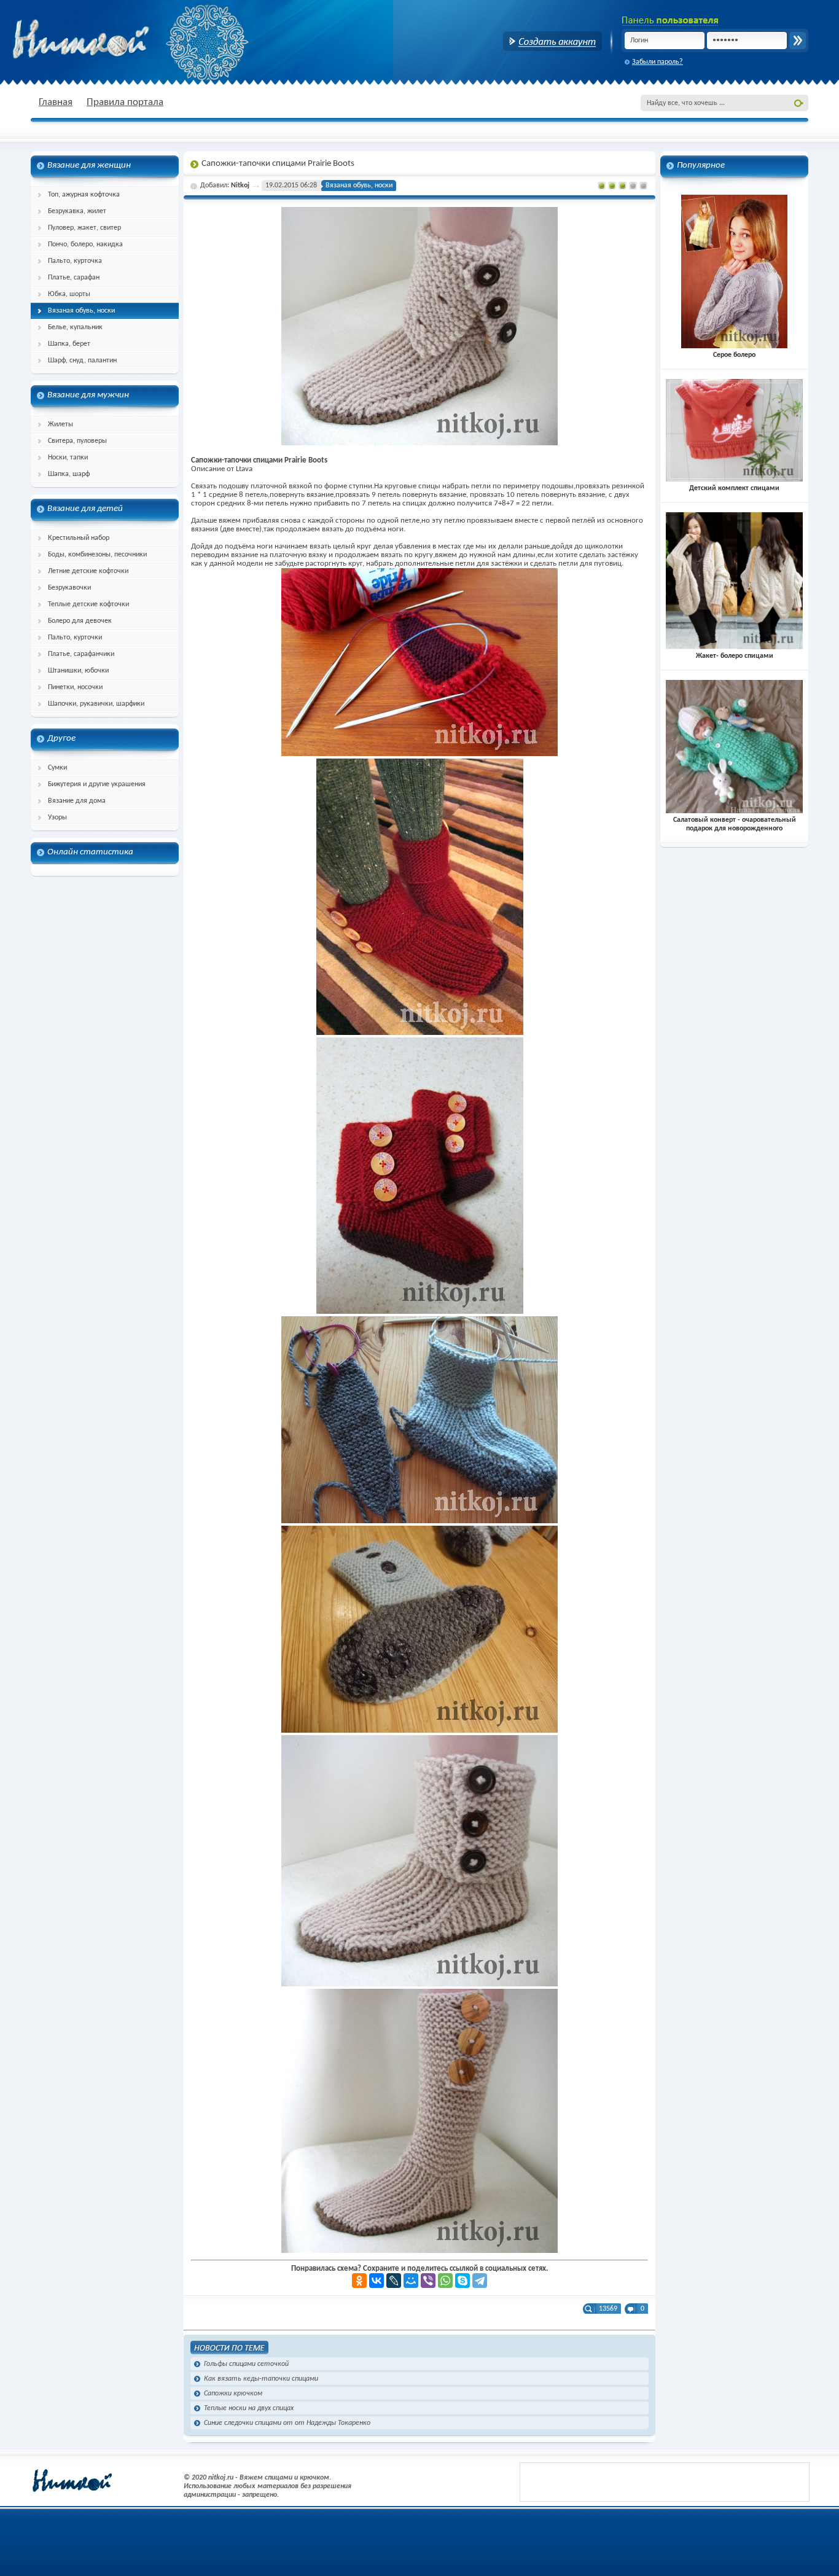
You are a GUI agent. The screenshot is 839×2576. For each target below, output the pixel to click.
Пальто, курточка (75, 261)
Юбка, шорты (69, 294)
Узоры (57, 818)
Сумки (57, 768)
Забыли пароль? (658, 62)
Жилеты (60, 424)
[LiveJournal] (394, 2281)
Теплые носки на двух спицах (249, 2408)
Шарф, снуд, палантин (82, 361)
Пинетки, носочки (75, 687)
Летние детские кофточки (88, 571)
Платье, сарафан (74, 278)
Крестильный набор (79, 538)
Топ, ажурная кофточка (84, 195)
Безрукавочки (69, 588)
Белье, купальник (75, 327)
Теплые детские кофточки (88, 604)
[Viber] (428, 2281)
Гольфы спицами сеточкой (246, 2364)
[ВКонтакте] (377, 2281)
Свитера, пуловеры (77, 441)
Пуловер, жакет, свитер (84, 228)
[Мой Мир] (411, 2281)
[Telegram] (480, 2281)
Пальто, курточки (75, 638)
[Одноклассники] (359, 2281)
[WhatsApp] (445, 2281)
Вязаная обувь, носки (81, 311)
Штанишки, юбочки (78, 671)
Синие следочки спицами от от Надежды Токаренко (287, 2423)
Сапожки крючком (233, 2394)
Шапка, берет (69, 344)
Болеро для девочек (80, 621)
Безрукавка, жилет (77, 211)
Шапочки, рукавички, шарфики (96, 704)
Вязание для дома (77, 801)
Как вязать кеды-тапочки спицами (261, 2379)
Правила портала (125, 102)
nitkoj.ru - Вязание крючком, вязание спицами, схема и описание (111, 40)
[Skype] (462, 2281)
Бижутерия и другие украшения (97, 784)
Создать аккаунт (552, 41)
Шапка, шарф (69, 474)
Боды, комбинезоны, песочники (97, 555)
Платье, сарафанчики (81, 654)
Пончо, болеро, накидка (85, 244)
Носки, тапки (68, 458)
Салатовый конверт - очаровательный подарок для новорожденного (735, 824)
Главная (56, 102)
